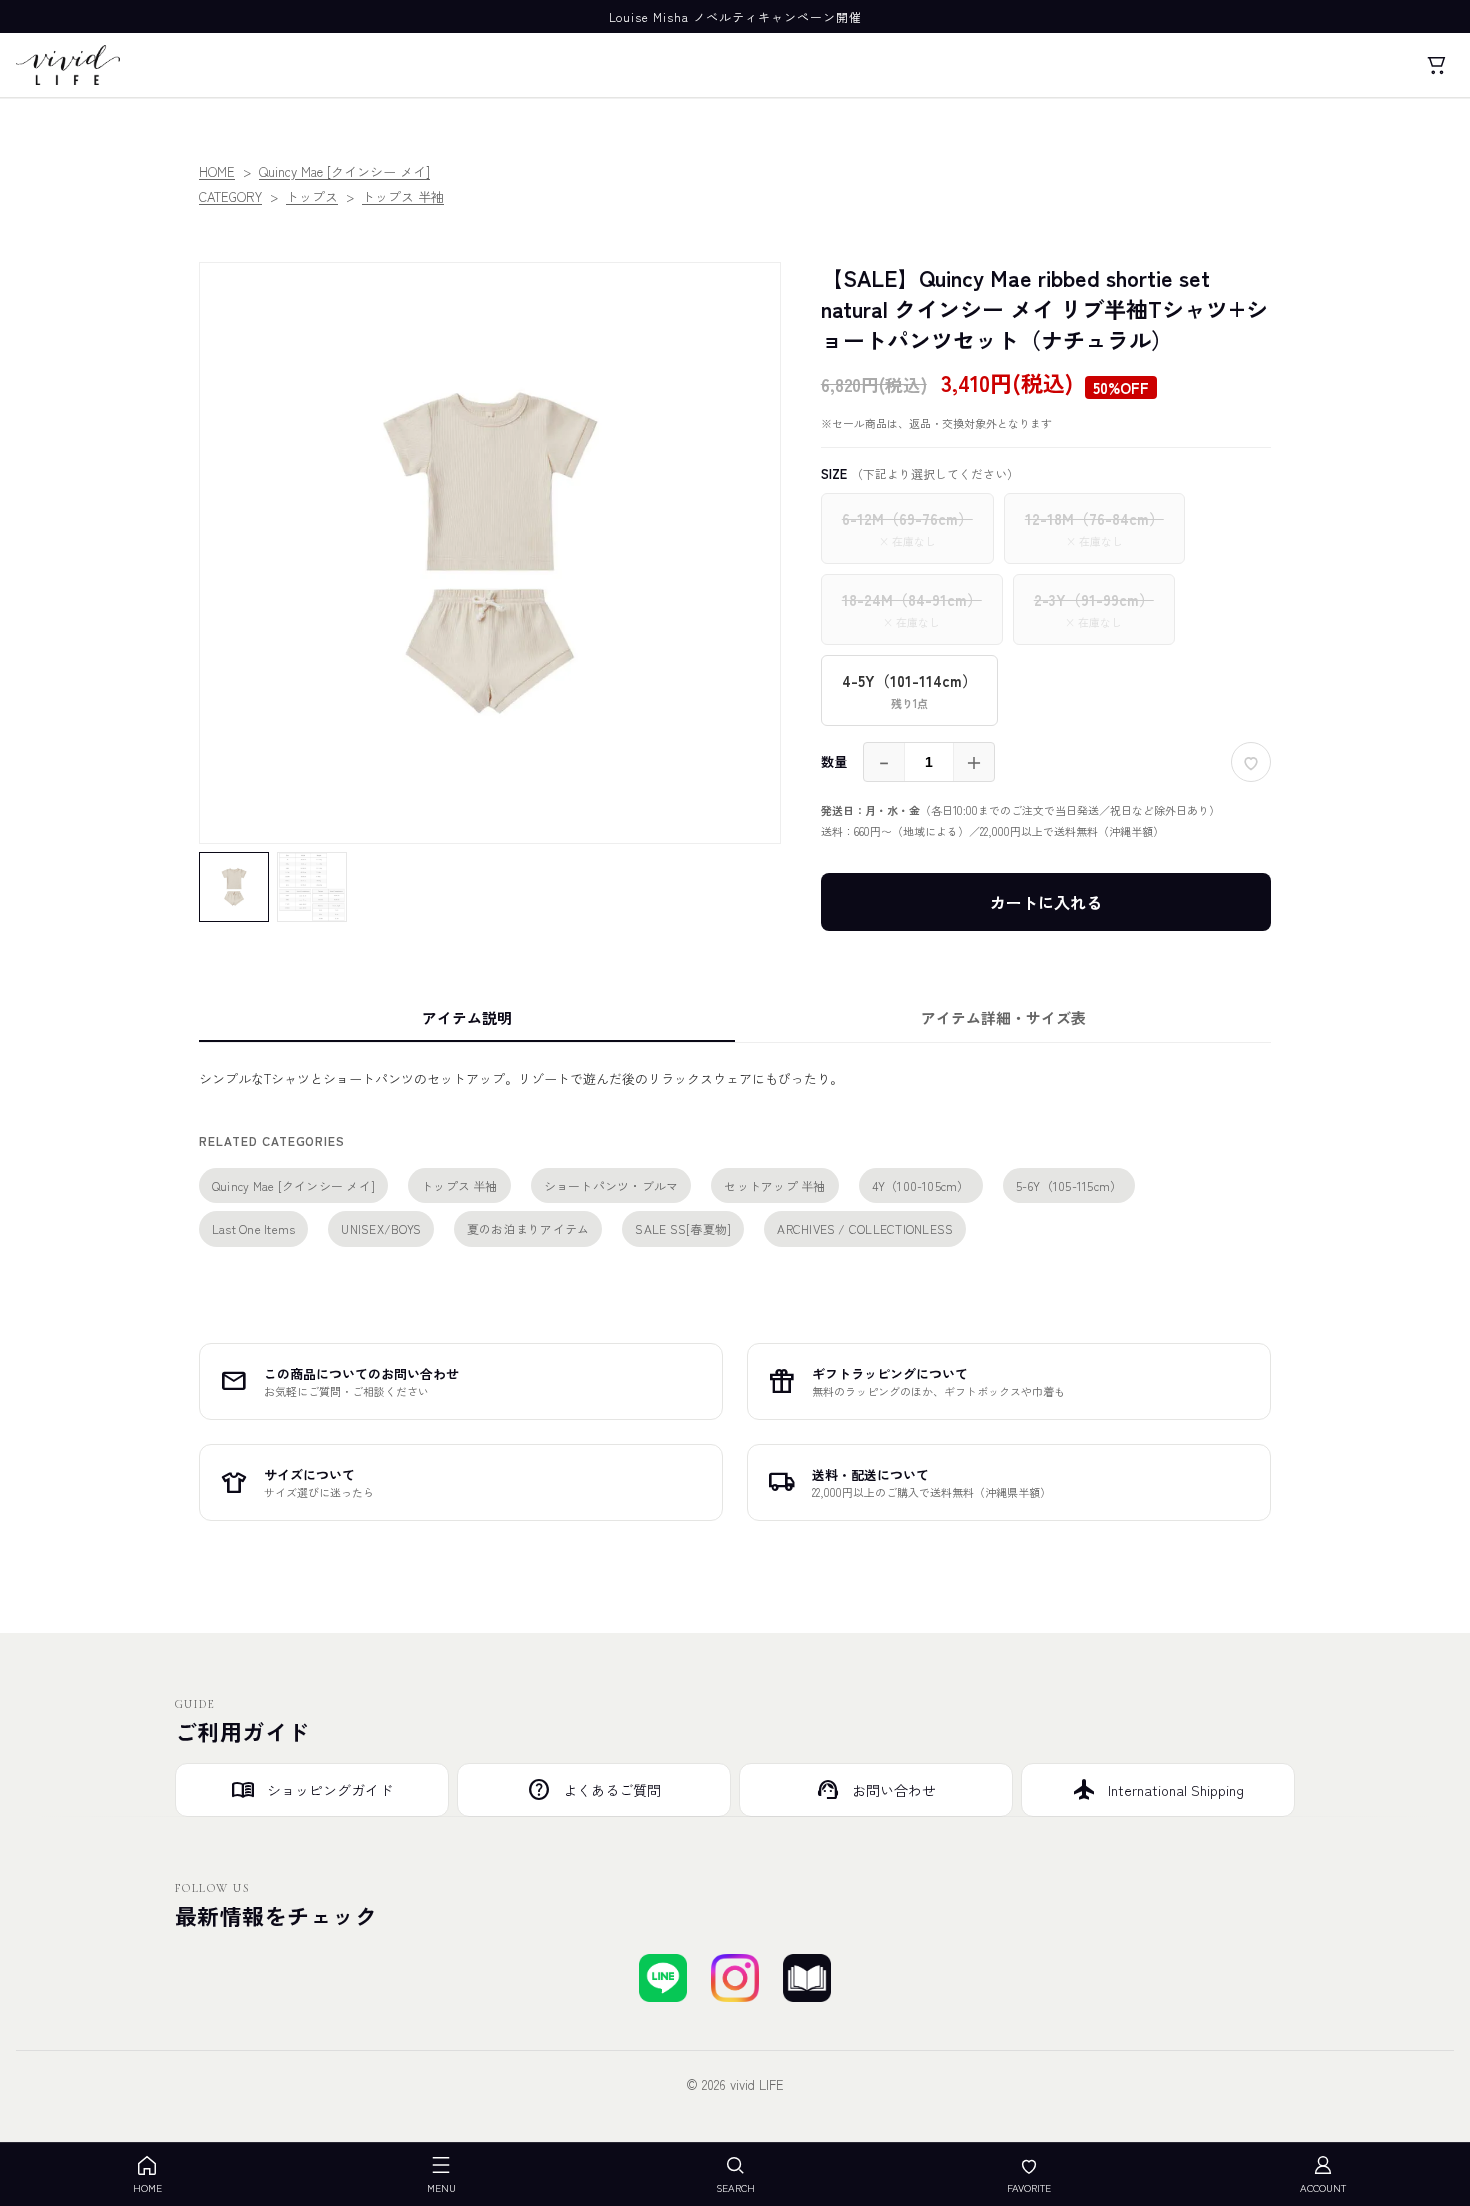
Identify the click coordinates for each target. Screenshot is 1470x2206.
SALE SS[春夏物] (683, 1228)
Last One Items (253, 1228)
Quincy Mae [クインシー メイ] (344, 171)
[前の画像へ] (229, 553)
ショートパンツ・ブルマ (611, 1185)
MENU (441, 2187)
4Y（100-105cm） (921, 1185)
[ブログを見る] (807, 1978)
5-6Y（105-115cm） (1069, 1185)
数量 (834, 761)
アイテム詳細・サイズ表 (1003, 1017)
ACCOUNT (1323, 2187)
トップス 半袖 (403, 196)
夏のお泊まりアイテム (528, 1228)
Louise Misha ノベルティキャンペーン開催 (735, 16)
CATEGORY (230, 196)
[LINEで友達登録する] (663, 1978)
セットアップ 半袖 (774, 1185)
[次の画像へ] (751, 553)
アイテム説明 (467, 1017)
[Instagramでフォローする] (735, 1978)
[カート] (1436, 65)
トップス (312, 196)
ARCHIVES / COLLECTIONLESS (865, 1228)
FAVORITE (1029, 2187)
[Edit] (1251, 282)
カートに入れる (1046, 902)
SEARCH (735, 2187)
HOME (217, 171)
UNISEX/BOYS (381, 1228)
